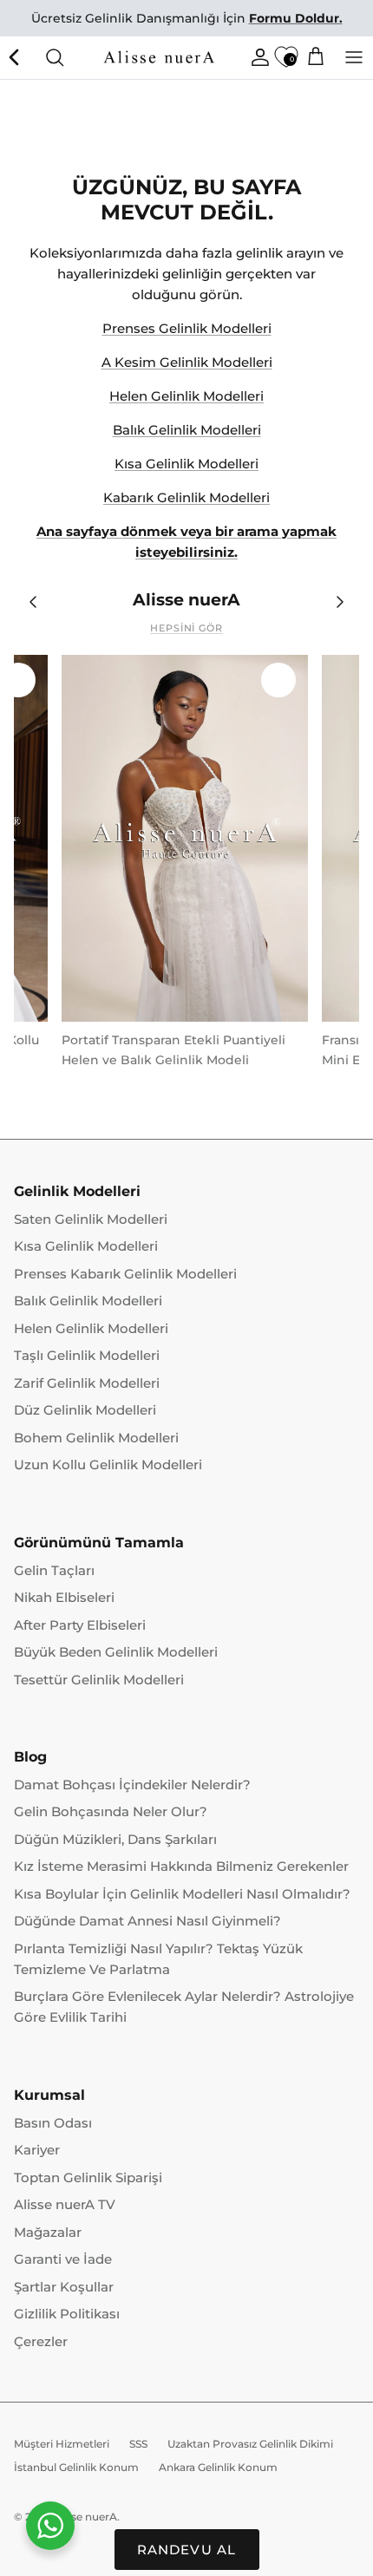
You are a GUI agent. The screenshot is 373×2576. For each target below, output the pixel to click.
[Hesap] (256, 57)
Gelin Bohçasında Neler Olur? (111, 1811)
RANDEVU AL (187, 2550)
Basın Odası (53, 2123)
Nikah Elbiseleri (64, 1597)
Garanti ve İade (63, 2259)
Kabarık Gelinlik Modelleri (186, 497)
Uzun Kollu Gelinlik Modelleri (108, 1465)
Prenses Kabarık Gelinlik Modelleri (125, 1274)
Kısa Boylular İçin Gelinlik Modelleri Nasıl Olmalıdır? (182, 1894)
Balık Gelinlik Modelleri (187, 430)
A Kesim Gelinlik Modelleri (187, 362)
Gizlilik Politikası (67, 2314)
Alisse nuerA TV (65, 2204)
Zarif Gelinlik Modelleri (87, 1383)
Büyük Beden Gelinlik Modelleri (116, 1652)
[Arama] (55, 57)
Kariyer (37, 2150)
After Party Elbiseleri (80, 1625)
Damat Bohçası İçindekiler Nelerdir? (132, 1785)
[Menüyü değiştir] (354, 57)
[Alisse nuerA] (160, 57)
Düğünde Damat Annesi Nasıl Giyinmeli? (147, 1921)
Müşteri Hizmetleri (62, 2444)
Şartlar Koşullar (64, 2287)
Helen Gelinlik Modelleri (186, 396)
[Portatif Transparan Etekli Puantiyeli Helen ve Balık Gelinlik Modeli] (185, 839)
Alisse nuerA (85, 2517)
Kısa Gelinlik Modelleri (186, 464)
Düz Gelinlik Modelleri (85, 1410)
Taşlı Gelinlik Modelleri (87, 1355)
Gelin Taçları (54, 1570)
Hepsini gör (186, 628)
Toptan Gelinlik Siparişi (88, 2177)
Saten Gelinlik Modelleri (91, 1219)
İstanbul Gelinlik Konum (76, 2467)
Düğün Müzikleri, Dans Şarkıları (115, 1839)
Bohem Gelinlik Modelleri (96, 1438)
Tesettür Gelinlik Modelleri (99, 1680)
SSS (138, 2444)
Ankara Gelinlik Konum (218, 2467)
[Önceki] (16, 57)
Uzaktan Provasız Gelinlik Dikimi (250, 2444)
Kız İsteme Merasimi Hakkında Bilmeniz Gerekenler (181, 1866)
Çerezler (41, 2341)
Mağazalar (48, 2232)
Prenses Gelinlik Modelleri (187, 328)
